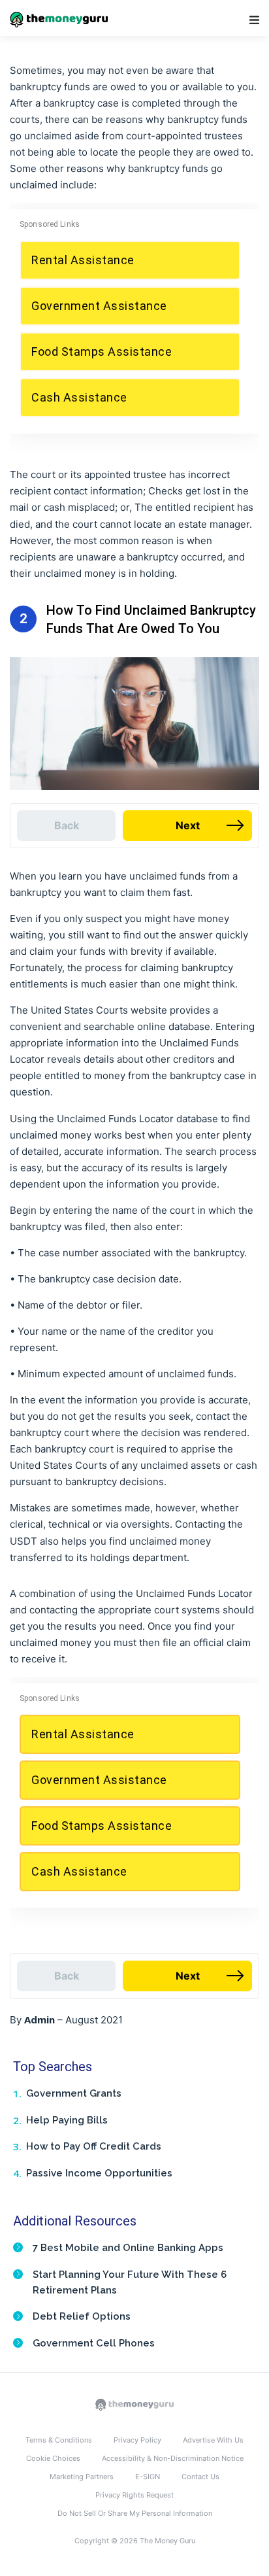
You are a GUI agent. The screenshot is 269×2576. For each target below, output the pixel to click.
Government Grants (74, 2093)
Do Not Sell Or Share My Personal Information (135, 2513)
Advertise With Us (213, 2440)
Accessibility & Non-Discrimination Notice (173, 2458)
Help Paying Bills (67, 2120)
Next (188, 825)
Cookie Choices (53, 2458)
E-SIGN (148, 2477)
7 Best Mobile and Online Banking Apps (128, 2248)
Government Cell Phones (94, 2343)
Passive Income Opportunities (99, 2173)
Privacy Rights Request (134, 2495)
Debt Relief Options (82, 2316)
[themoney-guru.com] (134, 2404)
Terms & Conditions (59, 2440)
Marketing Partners (82, 2477)
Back (67, 825)
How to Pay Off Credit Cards (94, 2146)
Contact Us (200, 2477)
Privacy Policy (137, 2440)
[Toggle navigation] (254, 20)
